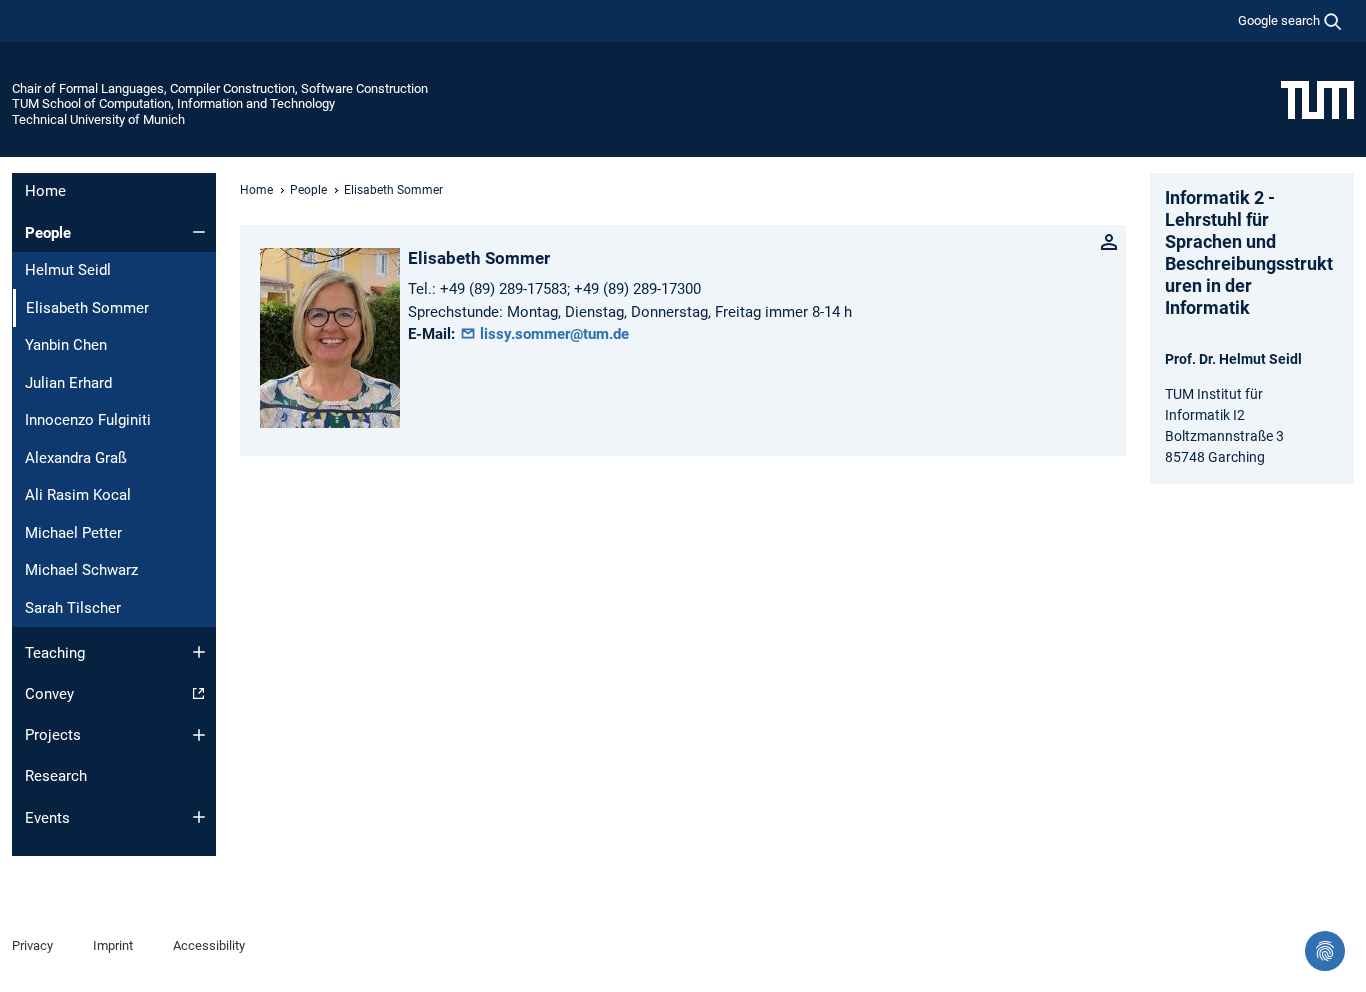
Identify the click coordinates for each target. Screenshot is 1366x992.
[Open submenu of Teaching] (199, 652)
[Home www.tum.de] (1317, 99)
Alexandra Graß (76, 458)
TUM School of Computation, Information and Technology (173, 103)
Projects (53, 735)
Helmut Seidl (68, 270)
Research (56, 776)
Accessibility (209, 945)
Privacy (32, 945)
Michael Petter (73, 533)
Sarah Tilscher (73, 608)
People (48, 233)
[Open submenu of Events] (199, 817)
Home (45, 191)
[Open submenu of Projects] (199, 735)
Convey (49, 694)
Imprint (113, 945)
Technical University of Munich (98, 119)
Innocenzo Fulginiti (88, 420)
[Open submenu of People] (199, 232)
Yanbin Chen (66, 345)
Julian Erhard (68, 383)
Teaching (55, 653)
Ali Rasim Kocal (78, 495)
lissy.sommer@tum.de (552, 334)
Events (47, 818)
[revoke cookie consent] (1325, 951)
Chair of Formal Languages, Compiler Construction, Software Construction (220, 88)
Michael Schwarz (81, 570)
